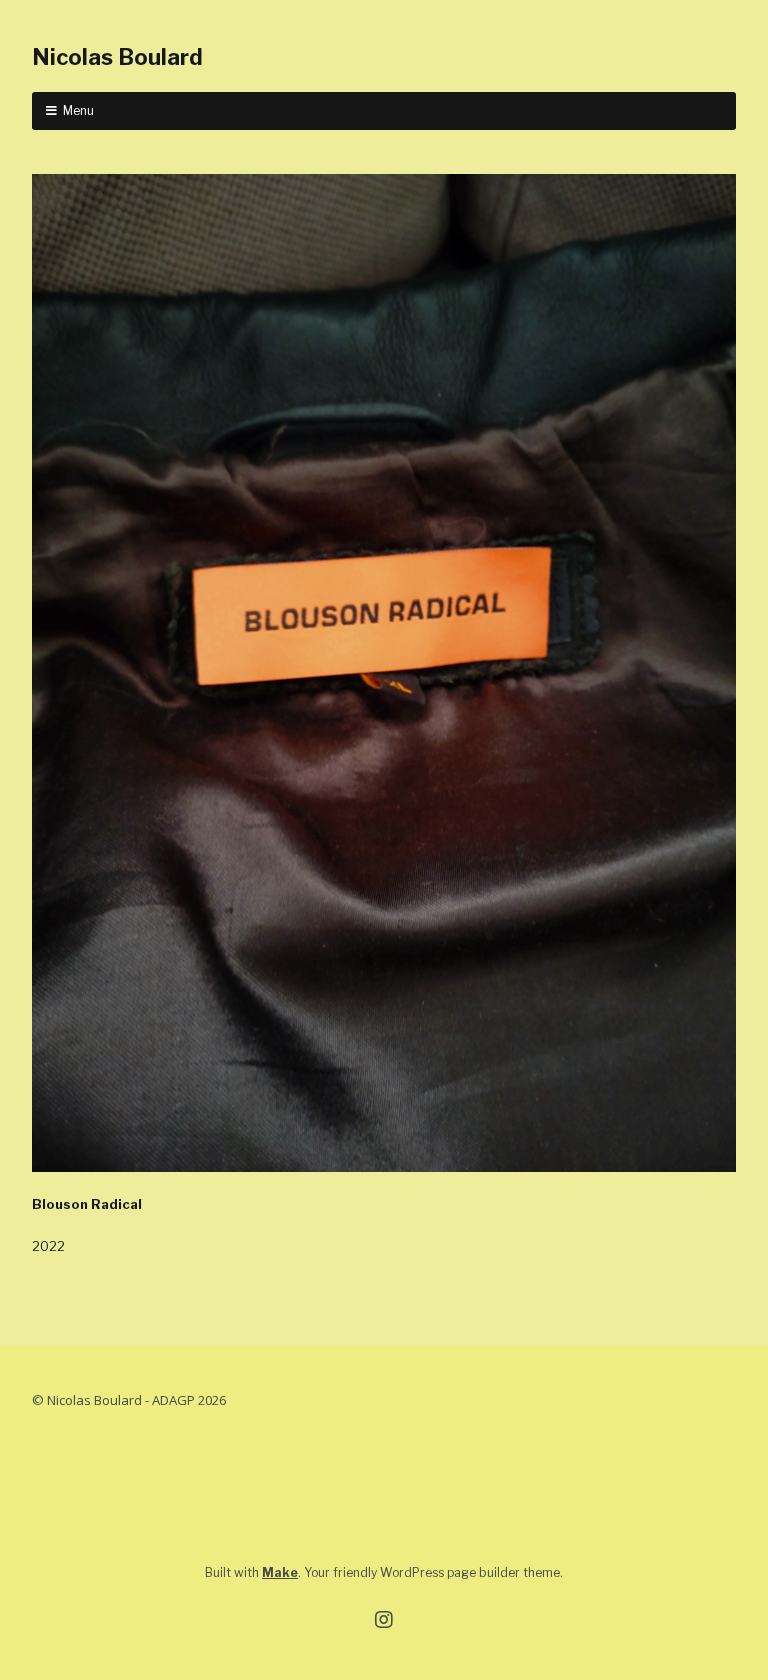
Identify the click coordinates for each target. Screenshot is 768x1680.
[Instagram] (384, 1620)
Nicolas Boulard (117, 57)
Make (280, 1572)
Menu (78, 110)
